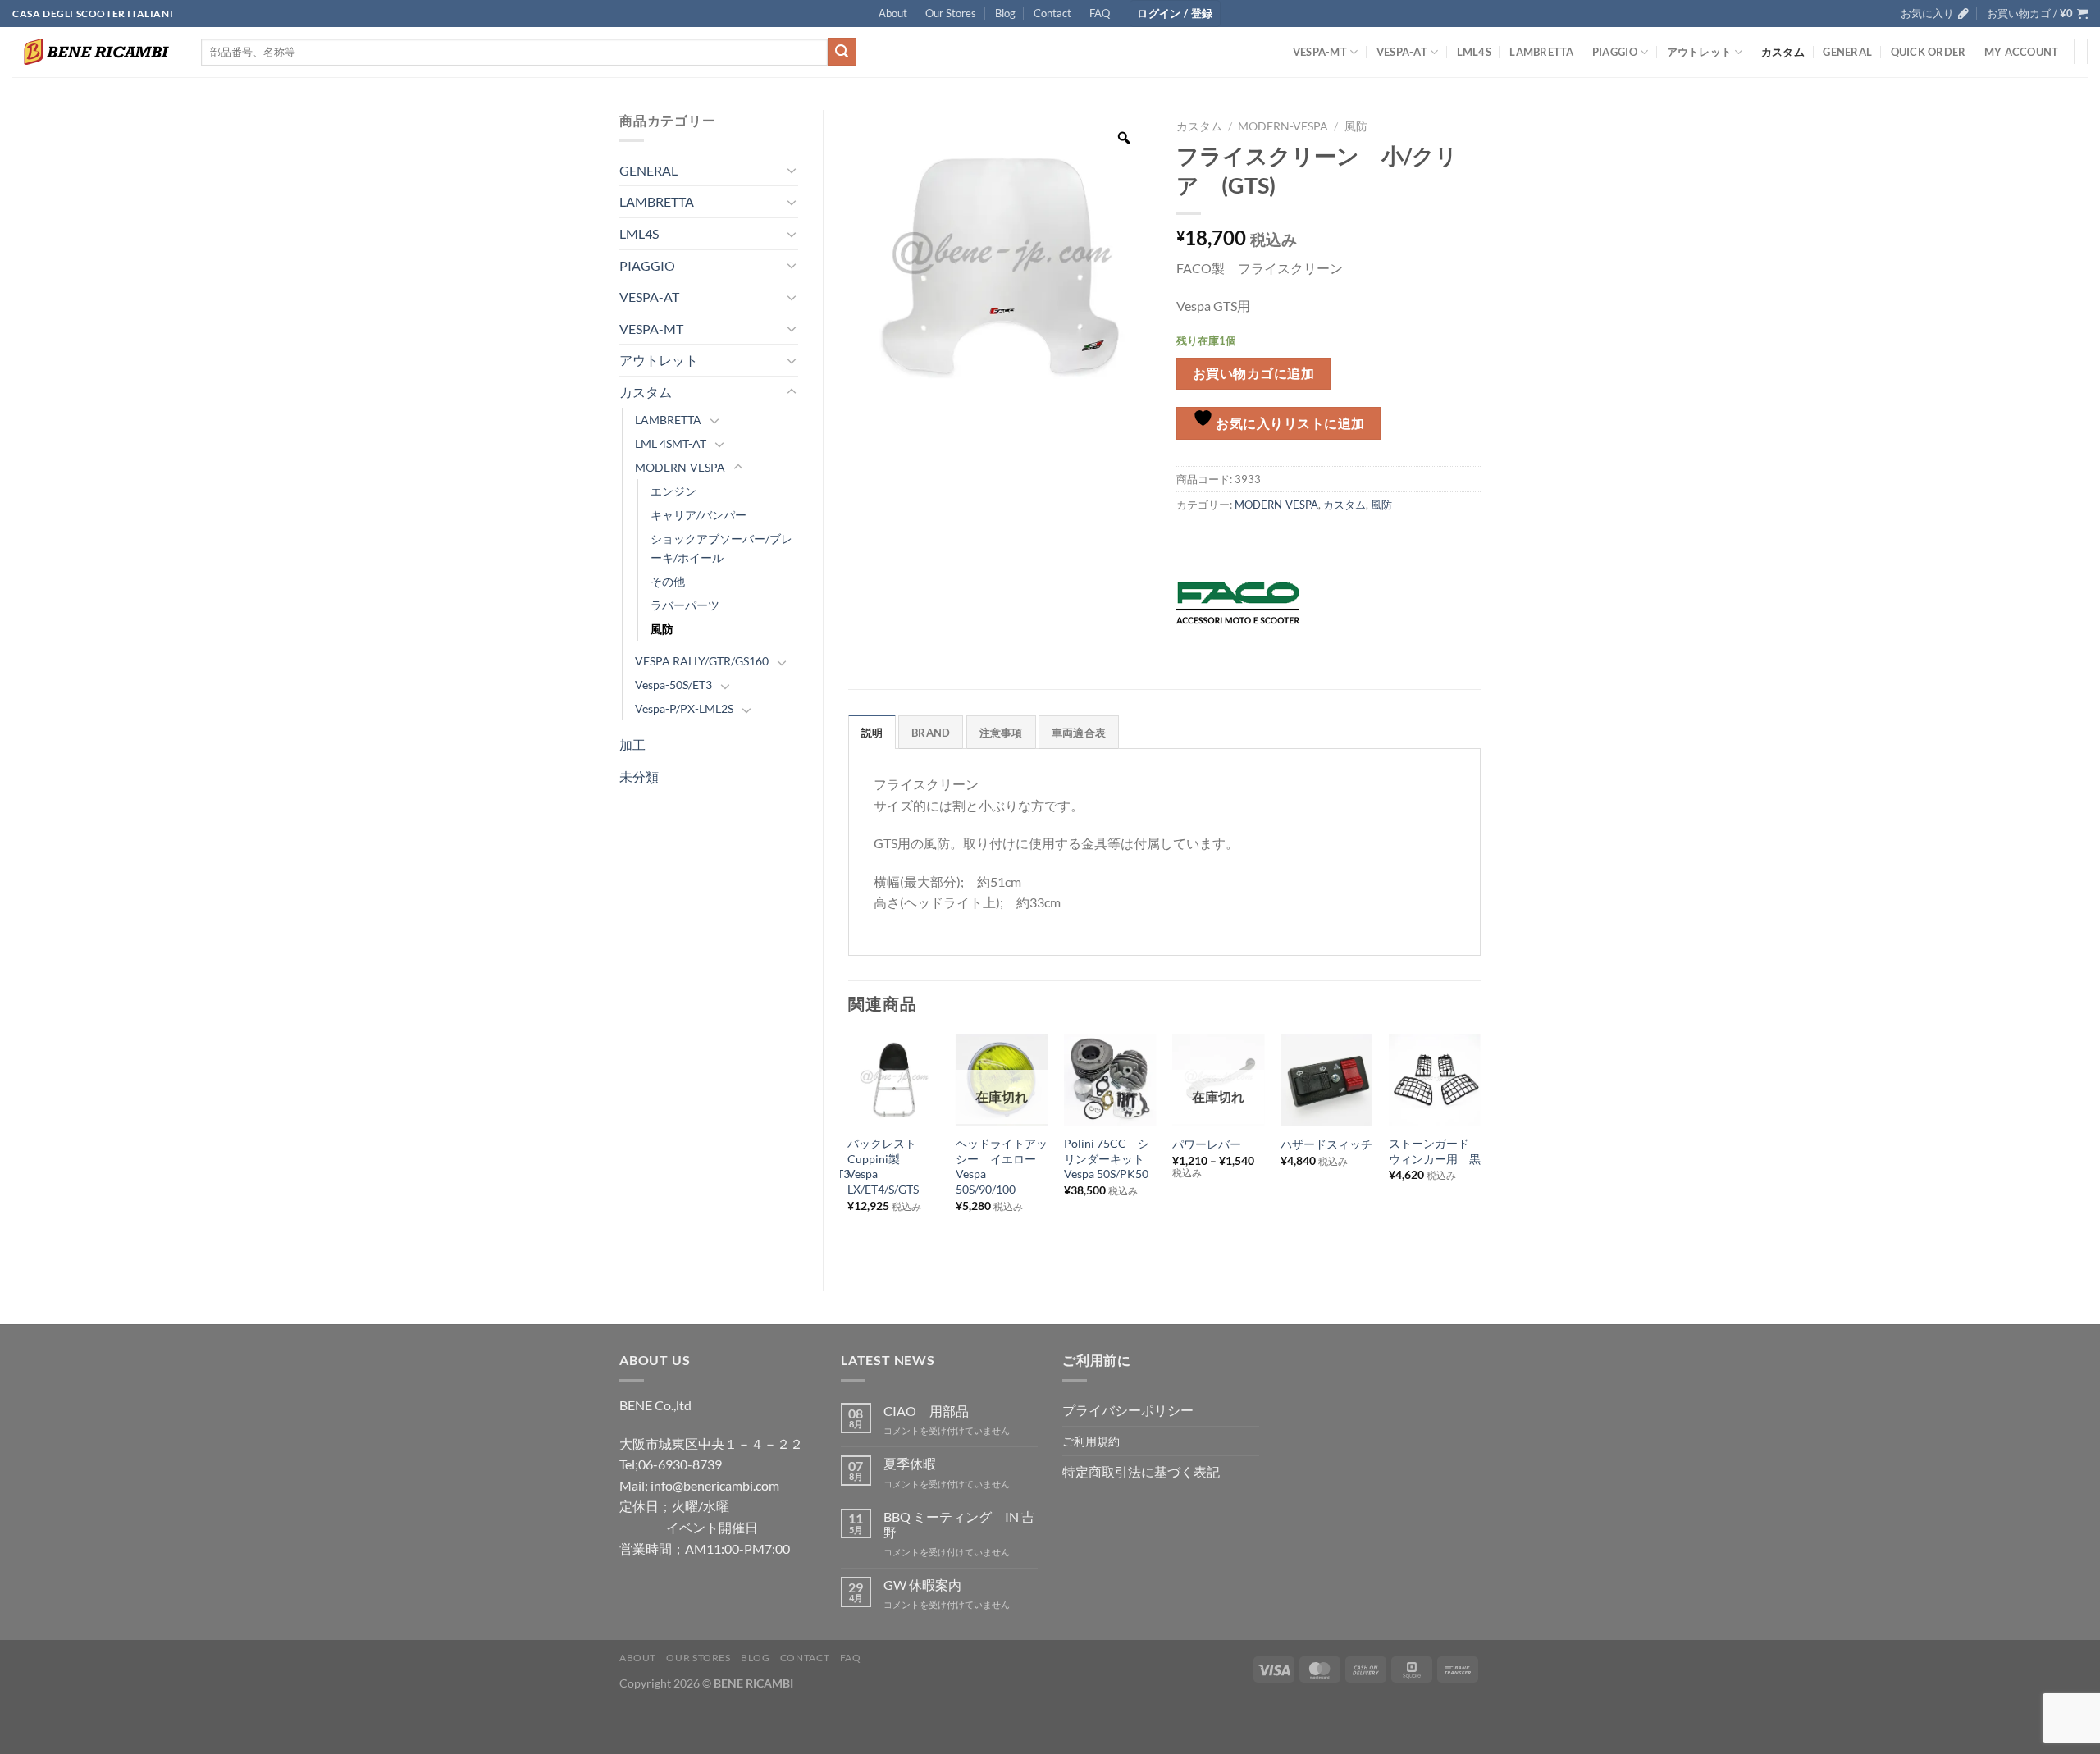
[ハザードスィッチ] (1326, 1080)
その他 (668, 581)
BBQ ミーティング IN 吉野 (959, 1524)
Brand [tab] (931, 733)
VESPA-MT (1320, 52)
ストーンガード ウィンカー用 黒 (1435, 1151)
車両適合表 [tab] (1079, 733)
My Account (2022, 52)
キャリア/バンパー (698, 515)
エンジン (673, 491)
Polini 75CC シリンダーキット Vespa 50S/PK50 (1110, 1158)
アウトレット (1700, 52)
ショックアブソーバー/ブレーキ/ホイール (721, 548)
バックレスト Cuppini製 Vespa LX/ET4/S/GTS (888, 1166)
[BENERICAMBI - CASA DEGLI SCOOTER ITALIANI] (94, 52)
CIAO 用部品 (926, 1411)
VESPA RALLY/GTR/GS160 (702, 661)
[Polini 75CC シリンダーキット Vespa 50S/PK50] (1110, 1080)
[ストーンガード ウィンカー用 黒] (1435, 1080)
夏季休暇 (910, 1463)
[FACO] (1238, 603)
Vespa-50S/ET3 (673, 685)
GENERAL (1847, 52)
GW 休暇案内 (922, 1585)
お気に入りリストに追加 (1289, 423)
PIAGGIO (1615, 52)
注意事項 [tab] (1001, 733)
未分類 (639, 777)
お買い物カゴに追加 (1253, 373)
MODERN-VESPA (680, 467)
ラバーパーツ (685, 605)
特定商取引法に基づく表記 (1141, 1471)
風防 (662, 629)
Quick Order (1929, 52)
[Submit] (842, 52)
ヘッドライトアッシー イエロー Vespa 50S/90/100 (1002, 1166)
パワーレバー (1207, 1144)
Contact (1052, 13)
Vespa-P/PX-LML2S (684, 708)
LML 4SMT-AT (671, 443)
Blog (1005, 13)
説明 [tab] (872, 733)
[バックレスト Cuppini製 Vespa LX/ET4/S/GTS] (893, 1080)
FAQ (1100, 13)
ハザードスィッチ (1326, 1144)
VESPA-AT (1402, 52)
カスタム (1783, 52)
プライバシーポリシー (1128, 1410)
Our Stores (951, 13)
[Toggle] (792, 170)
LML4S (1474, 52)
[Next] (1480, 1149)
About (893, 13)
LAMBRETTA (1541, 52)
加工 (632, 745)
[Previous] (849, 1149)
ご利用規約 (1091, 1441)
